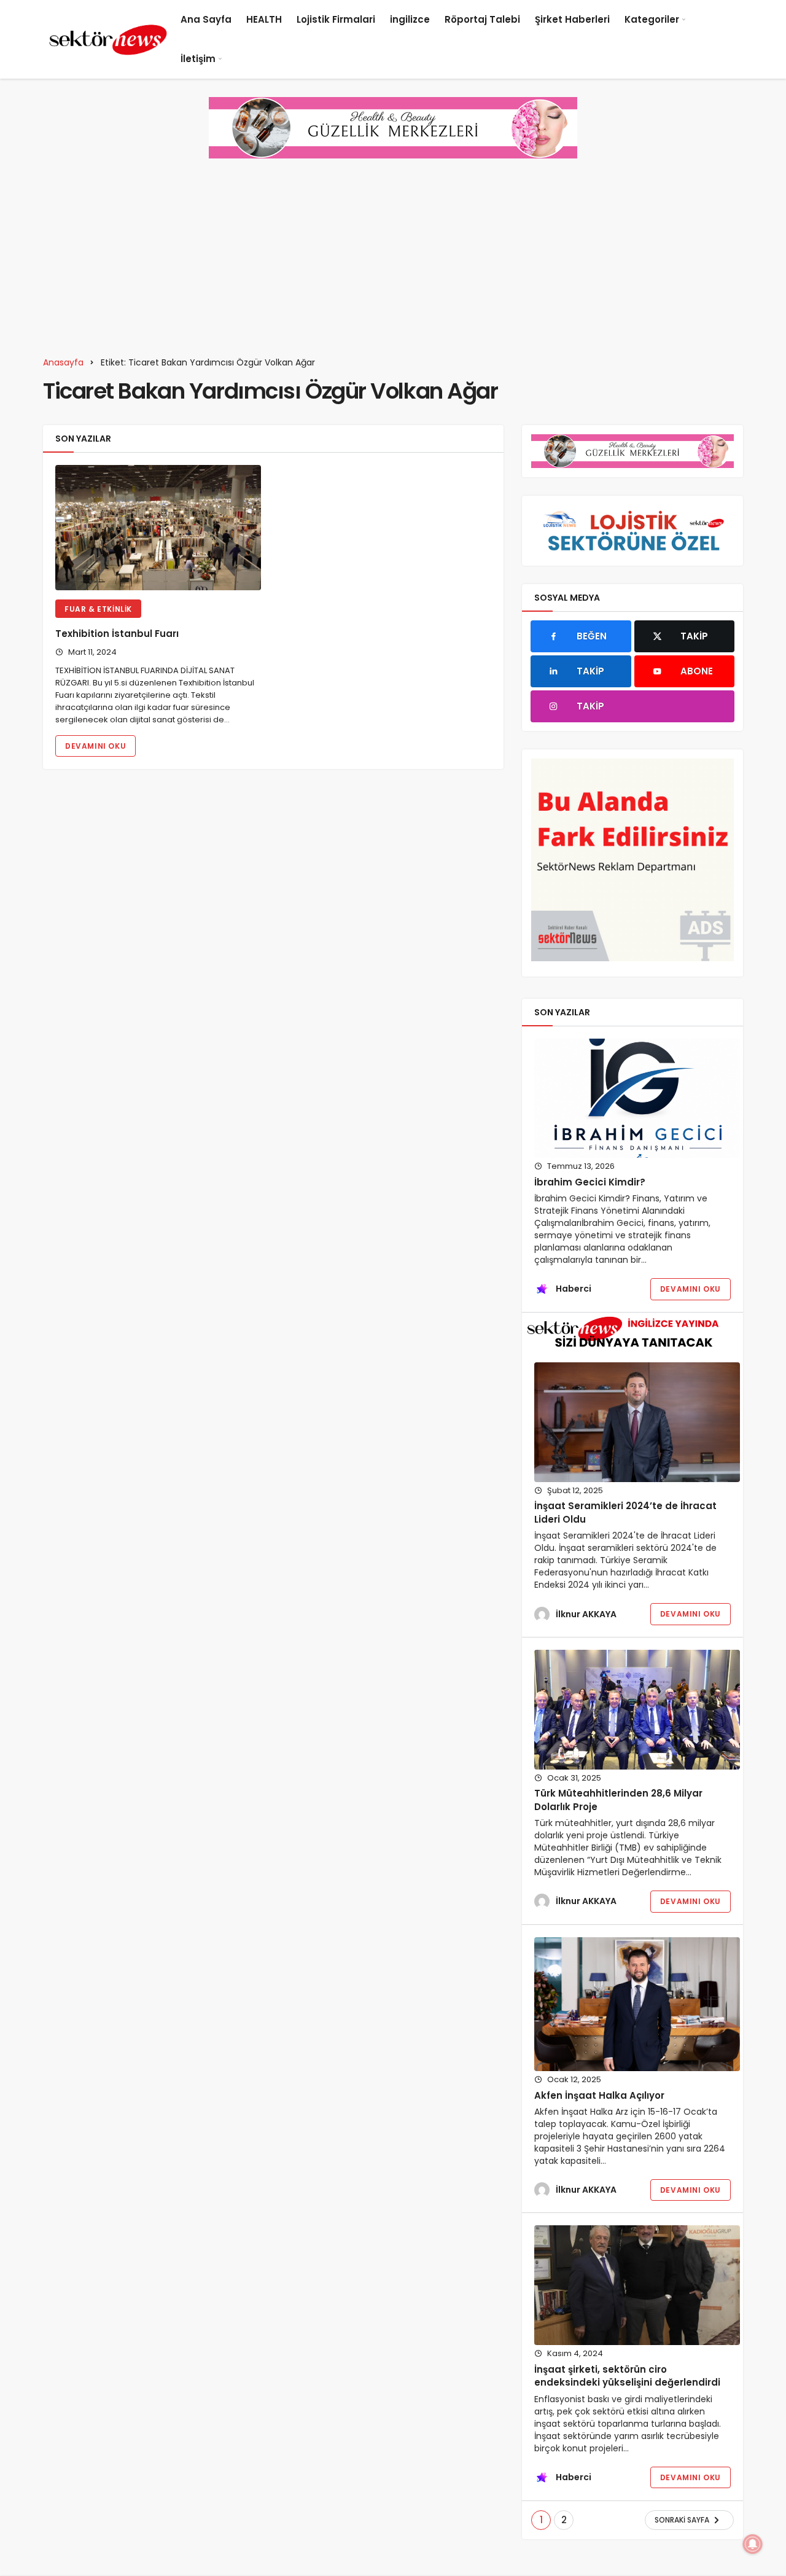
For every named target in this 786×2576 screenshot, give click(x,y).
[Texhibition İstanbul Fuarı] (158, 528)
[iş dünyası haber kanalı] (108, 39)
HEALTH (264, 19)
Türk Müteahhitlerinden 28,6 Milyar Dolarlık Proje (618, 1800)
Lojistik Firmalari (336, 19)
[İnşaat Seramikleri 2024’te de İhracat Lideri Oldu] (637, 1422)
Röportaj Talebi (482, 19)
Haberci (574, 1289)
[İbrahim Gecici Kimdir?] (637, 1099)
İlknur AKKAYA (586, 1614)
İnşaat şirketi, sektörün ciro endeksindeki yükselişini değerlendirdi (628, 2376)
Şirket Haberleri (572, 19)
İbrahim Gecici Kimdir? (590, 1182)
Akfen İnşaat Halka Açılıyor (599, 2095)
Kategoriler (652, 19)
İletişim (198, 59)
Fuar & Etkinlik (98, 609)
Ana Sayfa (206, 19)
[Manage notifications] (753, 2544)
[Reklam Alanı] (632, 860)
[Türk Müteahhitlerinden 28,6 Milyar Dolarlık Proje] (637, 1710)
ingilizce (410, 19)
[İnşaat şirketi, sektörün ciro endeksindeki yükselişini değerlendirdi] (637, 2285)
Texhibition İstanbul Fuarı (118, 634)
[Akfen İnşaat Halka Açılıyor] (637, 2004)
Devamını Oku (95, 746)
